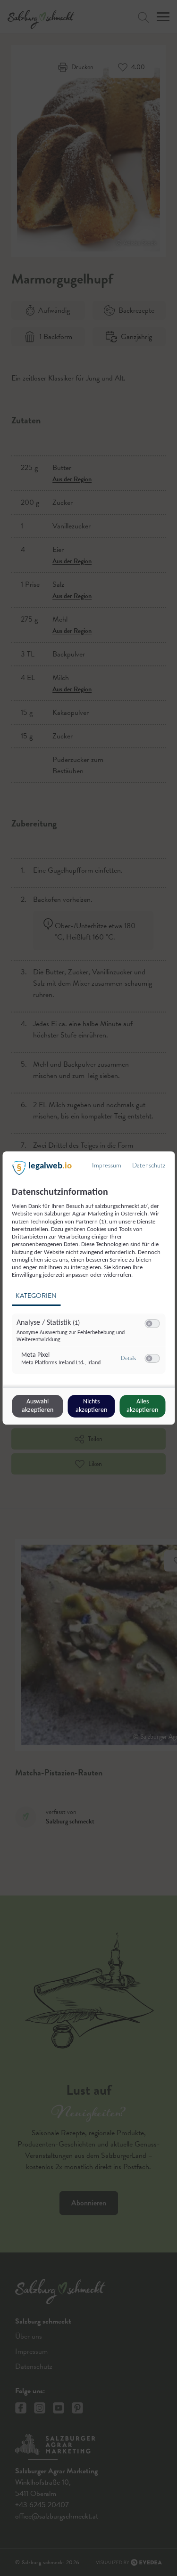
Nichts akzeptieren (91, 1406)
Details (128, 1358)
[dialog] (88, 1288)
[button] (149, 1324)
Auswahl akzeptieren (38, 1406)
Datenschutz (149, 1165)
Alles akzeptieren (142, 1406)
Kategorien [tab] (36, 1296)
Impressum (107, 1165)
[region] (90, 1286)
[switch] (152, 1324)
